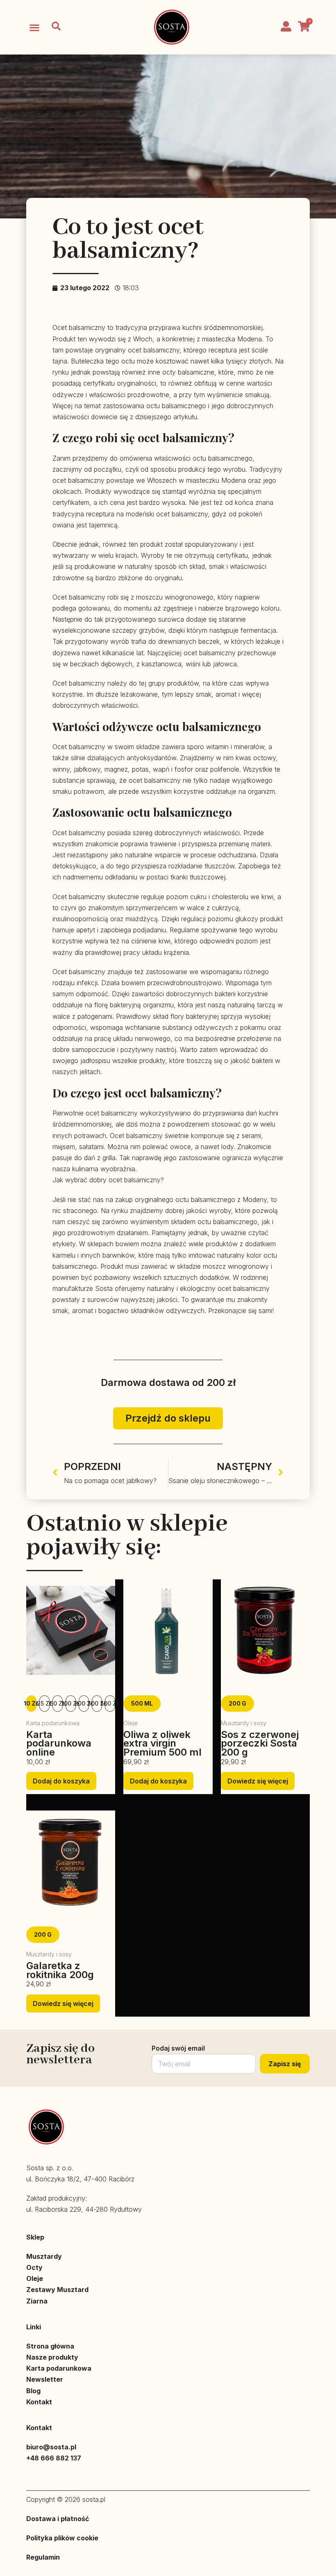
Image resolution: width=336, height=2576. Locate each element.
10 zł (31, 1703)
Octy (34, 2267)
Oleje (35, 2278)
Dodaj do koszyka (61, 1781)
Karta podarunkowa (59, 2368)
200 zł (84, 1703)
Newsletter (45, 2379)
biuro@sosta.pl (51, 2447)
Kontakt (39, 2402)
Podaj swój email (178, 2048)
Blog (33, 2391)
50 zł (58, 1703)
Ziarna (37, 2301)
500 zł (110, 1703)
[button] (34, 27)
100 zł (71, 1703)
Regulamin (43, 2557)
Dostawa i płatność (58, 2519)
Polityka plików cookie (62, 2538)
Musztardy (44, 2256)
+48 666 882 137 (54, 2458)
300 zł (97, 1703)
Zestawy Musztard (57, 2290)
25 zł (44, 1703)
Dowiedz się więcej (258, 1781)
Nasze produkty (52, 2357)
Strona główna (50, 2346)
